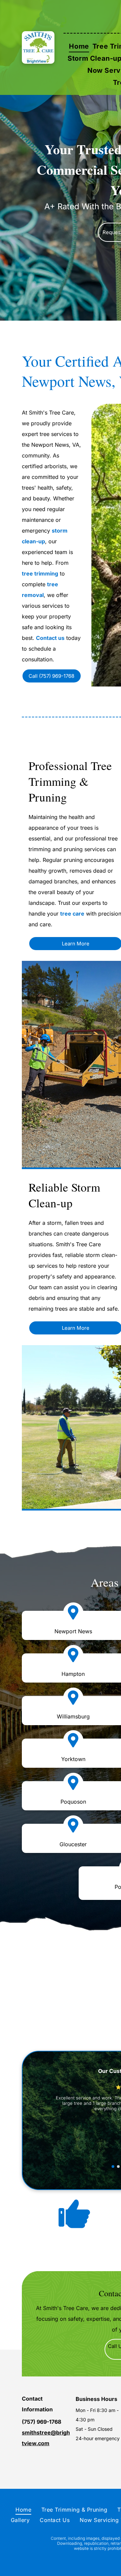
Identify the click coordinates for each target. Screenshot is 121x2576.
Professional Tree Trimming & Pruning (70, 781)
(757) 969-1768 (42, 2422)
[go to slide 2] (118, 2167)
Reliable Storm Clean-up (64, 1195)
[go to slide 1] (113, 2167)
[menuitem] (79, 46)
